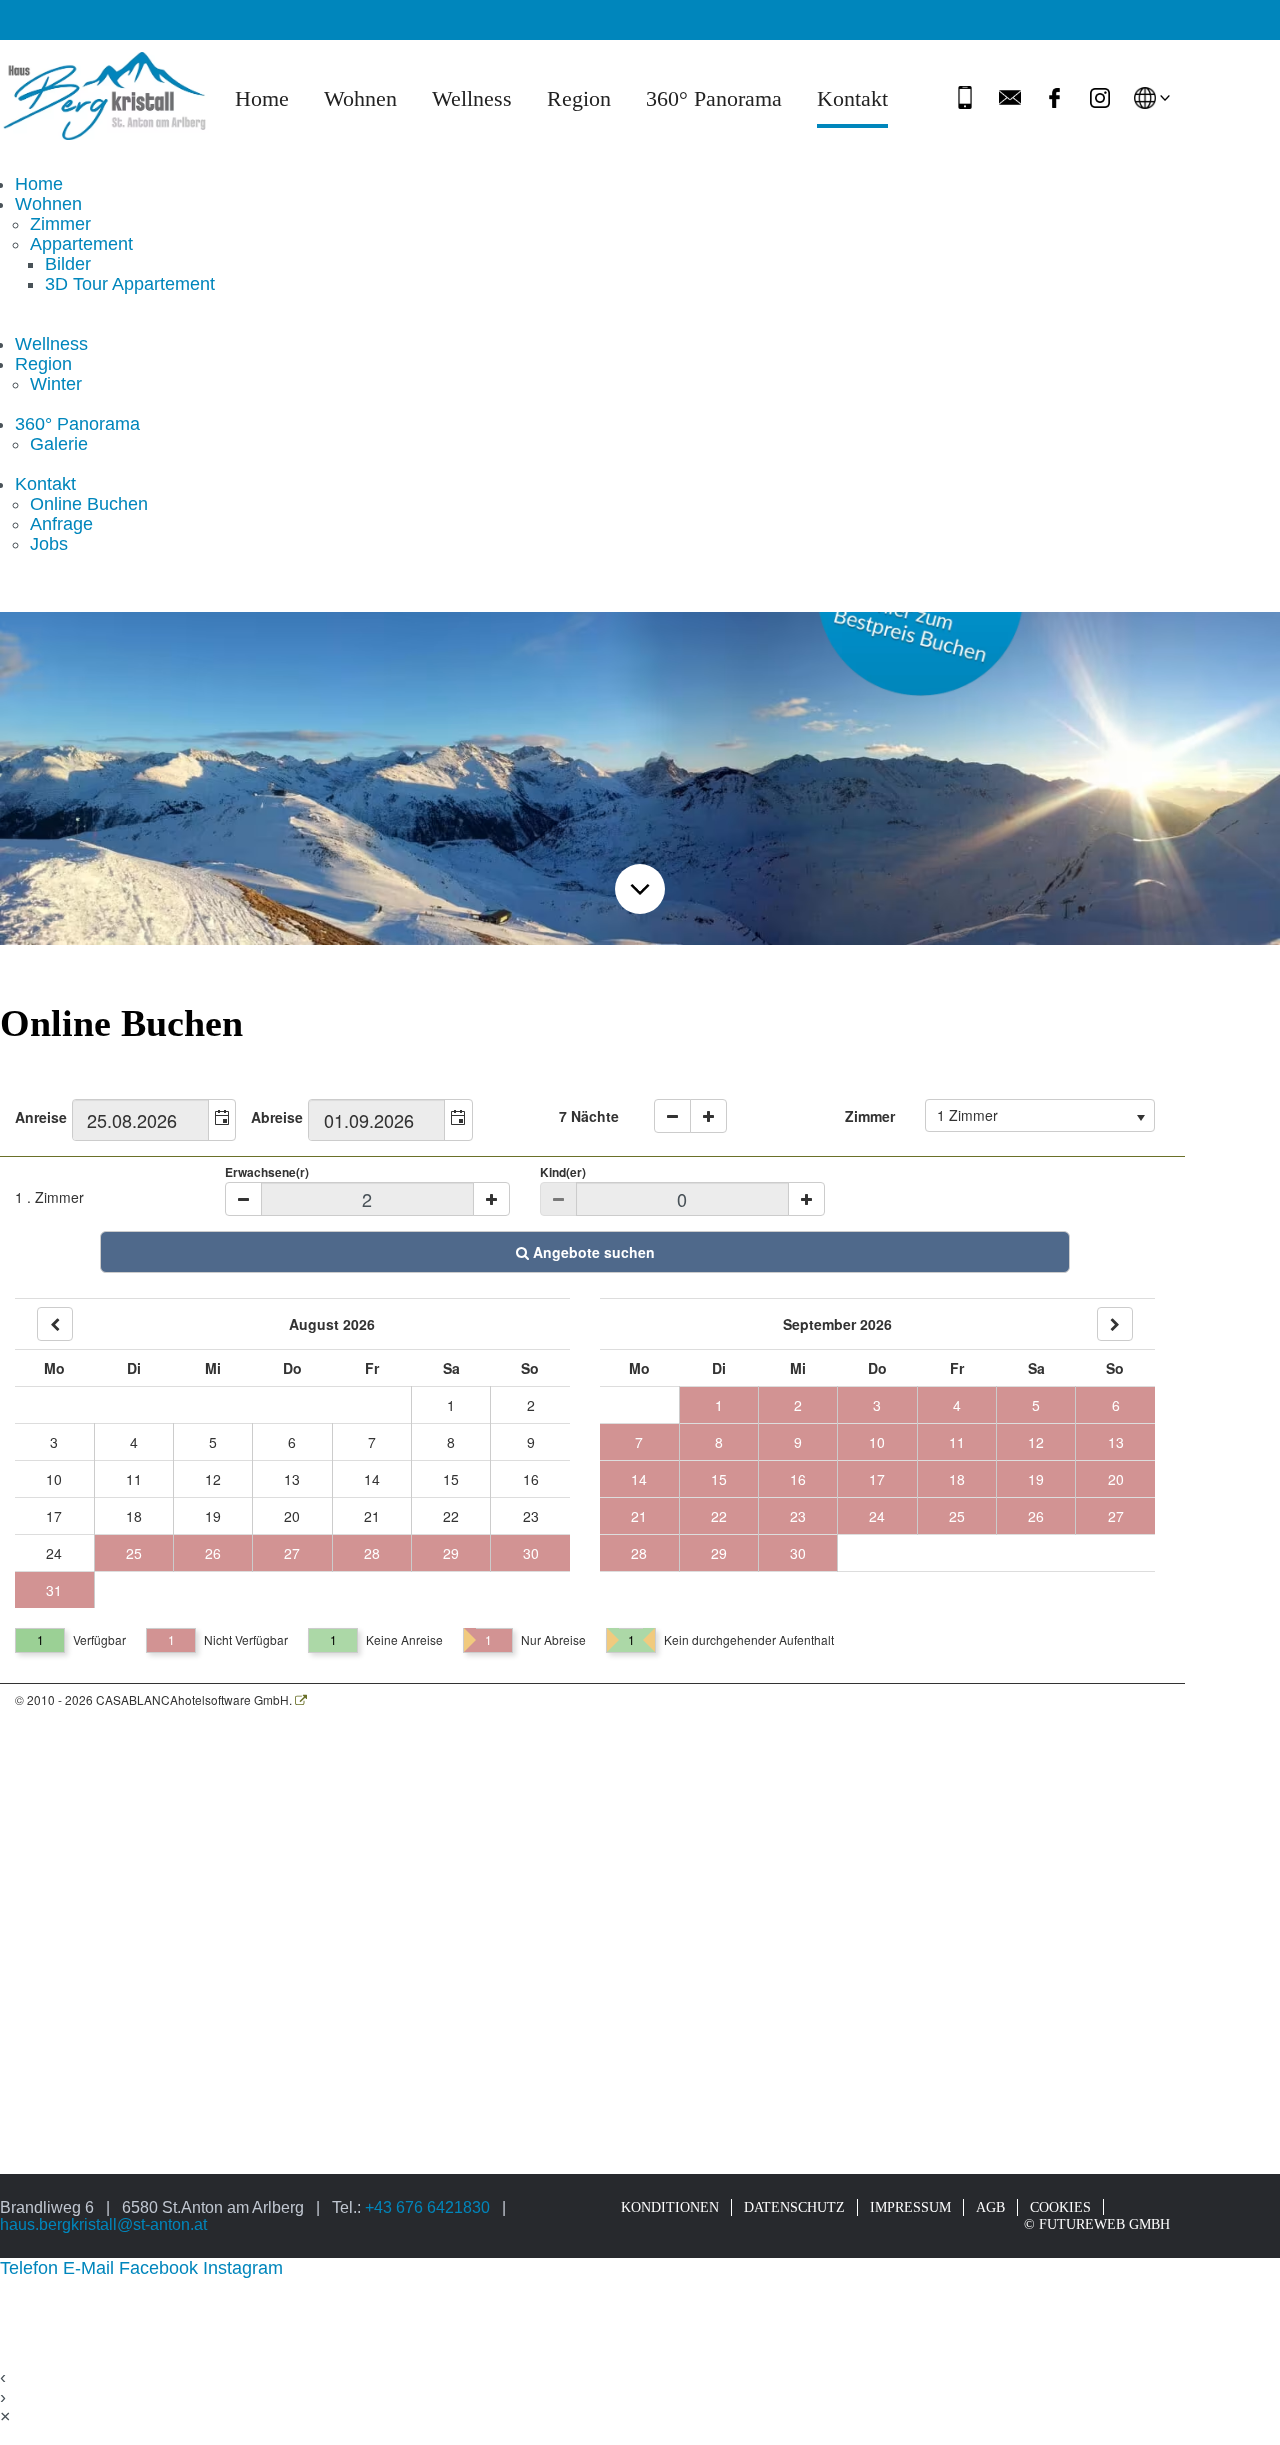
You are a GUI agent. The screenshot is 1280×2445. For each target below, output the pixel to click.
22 (451, 1516)
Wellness (472, 99)
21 (372, 1516)
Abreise (277, 1117)
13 (292, 1479)
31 (54, 1590)
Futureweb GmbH (1104, 2224)
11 (134, 1479)
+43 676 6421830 (427, 2207)
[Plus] (491, 1199)
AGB (990, 2207)
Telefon (31, 2268)
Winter (56, 384)
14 (372, 1479)
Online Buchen (89, 504)
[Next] (1115, 1324)
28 (372, 1553)
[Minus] (243, 1199)
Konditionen (670, 2207)
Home (262, 99)
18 (134, 1516)
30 (531, 1553)
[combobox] (141, 1120)
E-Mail (91, 2268)
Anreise (41, 1117)
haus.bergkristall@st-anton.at (103, 2224)
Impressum (910, 2207)
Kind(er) (563, 1172)
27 (292, 1553)
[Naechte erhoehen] (708, 1116)
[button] (222, 1120)
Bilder (68, 264)
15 (451, 1479)
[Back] (55, 1324)
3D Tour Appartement (130, 284)
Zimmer (60, 224)
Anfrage (61, 524)
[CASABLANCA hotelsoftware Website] (301, 1699)
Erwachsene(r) (267, 1172)
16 (531, 1479)
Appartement (81, 244)
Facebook (161, 2268)
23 (531, 1516)
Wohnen (360, 99)
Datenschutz (794, 2207)
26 (213, 1553)
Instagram (243, 2268)
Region (579, 99)
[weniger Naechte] (672, 1116)
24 (54, 1553)
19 (213, 1516)
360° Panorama (714, 99)
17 (54, 1516)
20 (292, 1516)
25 (134, 1553)
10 (54, 1479)
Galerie (59, 444)
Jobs (49, 544)
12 (213, 1479)
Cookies (1060, 2207)
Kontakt (852, 99)
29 (451, 1553)
